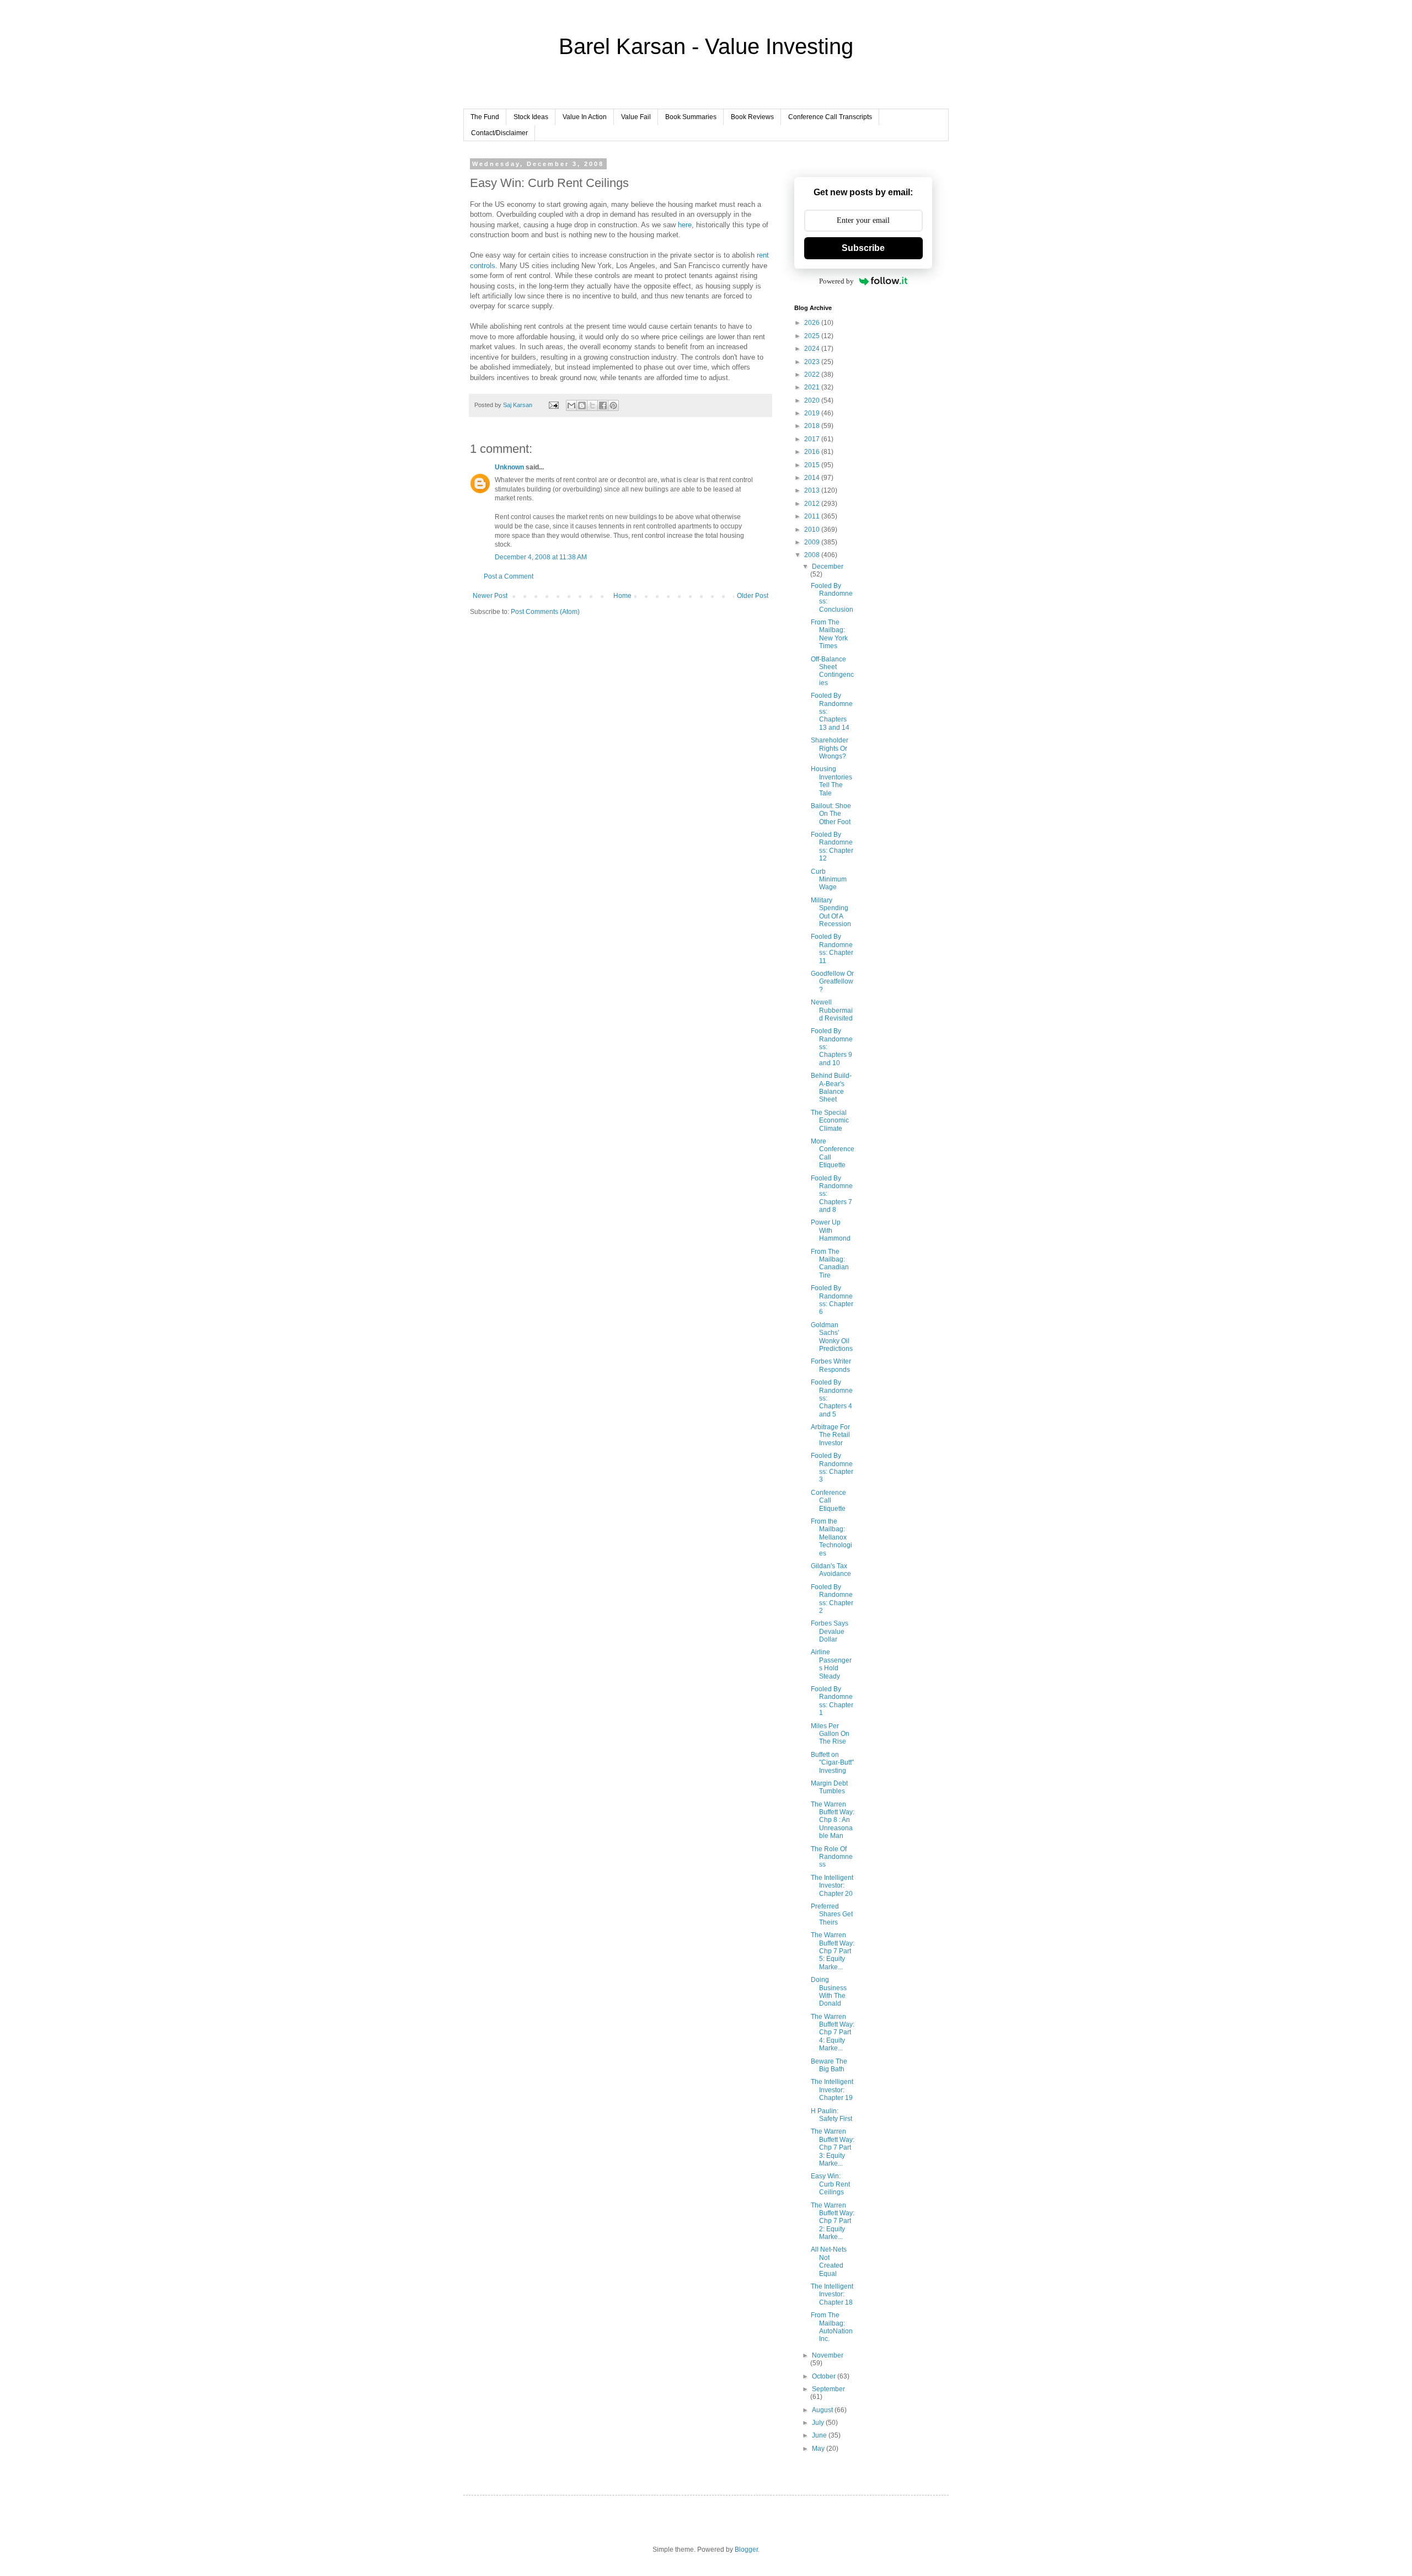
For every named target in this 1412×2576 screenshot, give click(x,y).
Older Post (753, 596)
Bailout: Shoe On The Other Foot (831, 814)
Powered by (836, 281)
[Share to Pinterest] (613, 405)
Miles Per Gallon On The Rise (830, 1734)
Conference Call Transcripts (830, 117)
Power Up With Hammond (831, 1230)
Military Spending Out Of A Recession (831, 912)
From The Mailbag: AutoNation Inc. (832, 2327)
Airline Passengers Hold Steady (831, 1664)
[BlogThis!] (582, 405)
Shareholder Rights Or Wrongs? (830, 748)
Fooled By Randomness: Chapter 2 (832, 1599)
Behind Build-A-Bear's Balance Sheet (831, 1087)
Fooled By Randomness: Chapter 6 (832, 1300)
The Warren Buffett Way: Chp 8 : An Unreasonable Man (833, 1820)
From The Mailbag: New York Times (829, 634)
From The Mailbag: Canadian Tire (830, 1263)
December (828, 566)
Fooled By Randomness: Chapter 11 (832, 948)
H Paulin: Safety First (831, 2115)
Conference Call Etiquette (828, 1501)
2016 (813, 452)
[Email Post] (553, 405)
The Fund (485, 117)
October (825, 2376)
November (828, 2355)
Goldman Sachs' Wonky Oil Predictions (832, 1337)
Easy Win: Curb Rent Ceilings (830, 2184)
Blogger (746, 2550)
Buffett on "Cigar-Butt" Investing (832, 1763)
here (685, 225)
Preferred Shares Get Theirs (832, 1914)
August (823, 2410)
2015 (813, 465)
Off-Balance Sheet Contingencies (832, 671)
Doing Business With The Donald (829, 1992)
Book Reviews (752, 117)
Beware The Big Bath (829, 2065)
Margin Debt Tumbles (829, 1787)
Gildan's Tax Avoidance (831, 1570)
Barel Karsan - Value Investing (706, 46)
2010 (813, 530)
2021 (813, 387)
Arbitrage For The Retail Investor (830, 1435)
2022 (813, 375)
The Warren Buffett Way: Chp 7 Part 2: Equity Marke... (833, 2221)
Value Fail (636, 117)
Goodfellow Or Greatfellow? (832, 982)
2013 (813, 490)
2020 (813, 400)
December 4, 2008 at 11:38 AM (541, 557)
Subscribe (863, 248)
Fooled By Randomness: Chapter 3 (832, 1468)
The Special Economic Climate (830, 1121)
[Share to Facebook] (603, 405)
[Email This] (571, 405)
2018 (813, 426)
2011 (813, 516)
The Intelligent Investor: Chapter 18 (832, 2294)
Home (622, 596)
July (819, 2423)
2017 (813, 439)
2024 (813, 349)
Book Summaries (691, 117)
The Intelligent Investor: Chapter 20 (832, 1886)
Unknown (509, 467)
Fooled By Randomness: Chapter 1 (832, 1701)
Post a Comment (509, 576)
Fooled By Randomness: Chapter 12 (832, 846)
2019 (813, 413)
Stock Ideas (531, 117)
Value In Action (585, 117)
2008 (813, 555)
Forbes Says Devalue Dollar (830, 1631)
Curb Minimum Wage (829, 880)
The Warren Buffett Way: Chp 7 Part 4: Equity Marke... (833, 2033)
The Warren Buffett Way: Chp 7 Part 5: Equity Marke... (833, 1951)
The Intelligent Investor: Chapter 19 (832, 2090)
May (819, 2449)
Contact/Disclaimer (499, 133)
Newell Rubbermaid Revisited (832, 1010)
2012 (813, 504)
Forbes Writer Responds (831, 1365)
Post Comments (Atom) (545, 612)
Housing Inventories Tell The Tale (831, 781)
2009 (813, 542)
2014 (813, 478)
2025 (813, 336)
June (820, 2435)
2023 (813, 362)
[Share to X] (592, 405)
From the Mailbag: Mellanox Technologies (831, 1537)
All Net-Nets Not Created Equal (829, 2261)
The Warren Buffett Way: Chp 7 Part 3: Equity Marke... (833, 2147)
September (828, 2389)
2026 (813, 323)
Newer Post (490, 596)
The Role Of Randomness (832, 1857)
